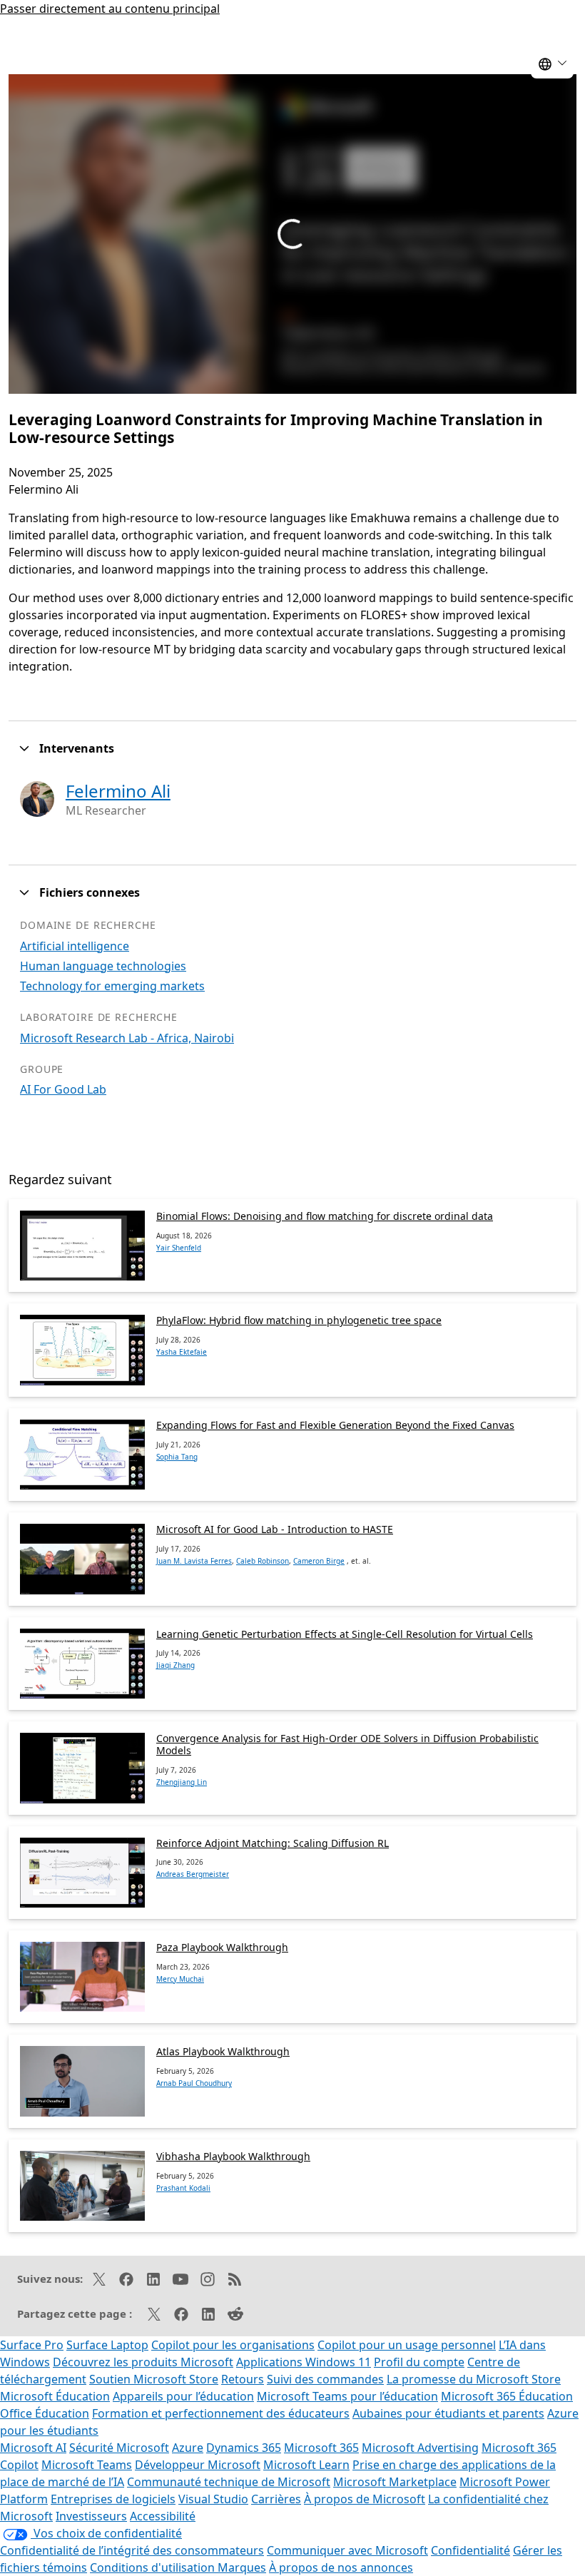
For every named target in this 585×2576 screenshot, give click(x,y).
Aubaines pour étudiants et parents (448, 2413)
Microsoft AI (33, 2448)
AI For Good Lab (63, 1089)
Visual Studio (213, 2499)
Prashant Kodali (183, 2188)
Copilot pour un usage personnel (407, 2345)
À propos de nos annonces (341, 2567)
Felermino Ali (118, 791)
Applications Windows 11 (304, 2362)
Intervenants (77, 748)
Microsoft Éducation (55, 2396)
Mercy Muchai (180, 1979)
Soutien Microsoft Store (154, 2379)
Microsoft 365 (321, 2448)
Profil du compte (419, 2362)
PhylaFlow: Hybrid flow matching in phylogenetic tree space (299, 1320)
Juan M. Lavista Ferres (194, 1561)
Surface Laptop (107, 2345)
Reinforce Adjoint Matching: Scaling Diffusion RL (273, 1843)
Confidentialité (470, 2550)
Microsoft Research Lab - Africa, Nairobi (127, 1038)
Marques (242, 2567)
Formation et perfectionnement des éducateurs (221, 2413)
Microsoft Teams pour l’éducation (347, 2396)
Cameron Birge (319, 1561)
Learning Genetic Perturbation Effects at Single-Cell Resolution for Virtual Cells (345, 1634)
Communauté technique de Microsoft (229, 2482)
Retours (243, 2379)
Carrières (276, 2499)
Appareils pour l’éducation (183, 2396)
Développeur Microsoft (198, 2465)
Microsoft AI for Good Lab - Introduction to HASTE (275, 1529)
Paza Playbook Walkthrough (222, 1947)
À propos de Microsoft (365, 2499)
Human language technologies (103, 966)
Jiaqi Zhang (175, 1665)
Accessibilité (163, 2516)
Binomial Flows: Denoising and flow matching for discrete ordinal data (325, 1216)
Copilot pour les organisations (233, 2345)
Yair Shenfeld (179, 1248)
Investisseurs (91, 2516)
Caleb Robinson (263, 1561)
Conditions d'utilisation (154, 2567)
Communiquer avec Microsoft (347, 2550)
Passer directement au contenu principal (110, 9)
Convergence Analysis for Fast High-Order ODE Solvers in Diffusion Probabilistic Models (347, 1744)
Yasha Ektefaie (182, 1352)
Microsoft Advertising (420, 2448)
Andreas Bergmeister (193, 1874)
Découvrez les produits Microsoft (143, 2362)
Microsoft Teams (87, 2465)
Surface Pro (32, 2345)
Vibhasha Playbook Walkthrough (233, 2156)
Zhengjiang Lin (182, 1782)
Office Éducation (45, 2413)
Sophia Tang (177, 1457)
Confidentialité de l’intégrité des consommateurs (132, 2550)
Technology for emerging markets (112, 986)
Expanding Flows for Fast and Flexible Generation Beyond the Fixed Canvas (335, 1425)
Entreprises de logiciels (113, 2499)
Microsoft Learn (306, 2465)
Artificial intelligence (75, 946)
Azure (188, 2448)
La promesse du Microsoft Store (474, 2379)
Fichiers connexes (90, 892)
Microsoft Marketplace (395, 2482)
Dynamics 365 (244, 2448)
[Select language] (552, 64)
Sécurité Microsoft (119, 2448)
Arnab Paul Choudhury (194, 2083)
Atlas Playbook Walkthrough (223, 2051)
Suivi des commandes (325, 2379)
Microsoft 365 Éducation (507, 2396)
